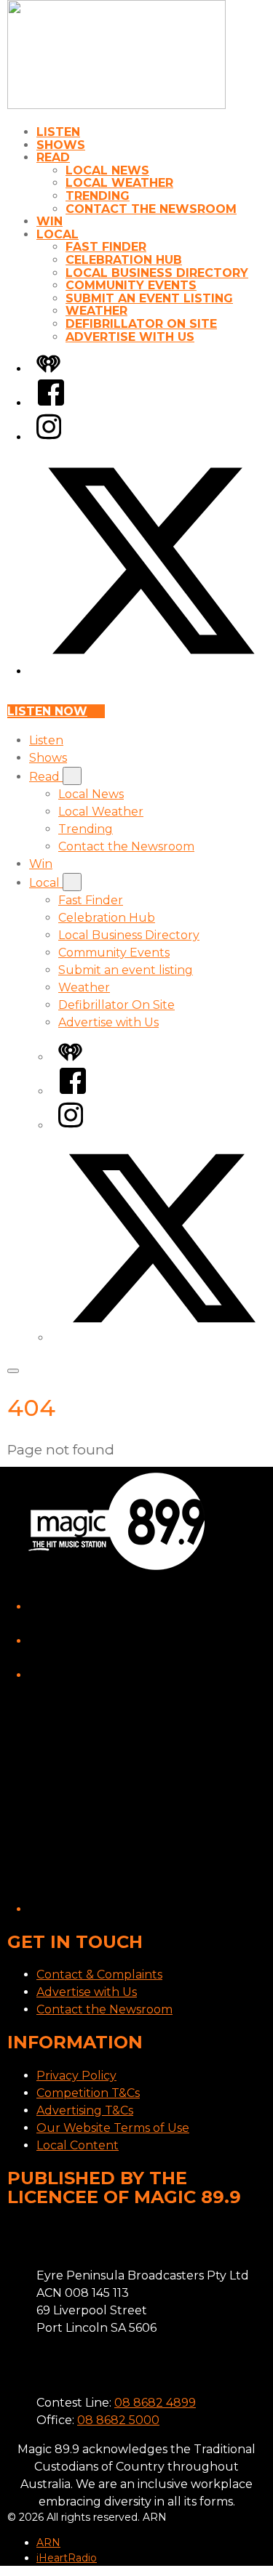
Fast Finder (106, 247)
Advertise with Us (130, 337)
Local (58, 234)
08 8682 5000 (118, 2420)
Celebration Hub (124, 260)
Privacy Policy (76, 2076)
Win (50, 221)
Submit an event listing (149, 298)
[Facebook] (51, 403)
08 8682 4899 (155, 2403)
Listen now (47, 711)
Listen (58, 132)
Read (53, 157)
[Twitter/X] (151, 671)
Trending (98, 196)
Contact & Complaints (99, 1975)
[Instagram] (49, 437)
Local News (107, 170)
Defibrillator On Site (141, 324)
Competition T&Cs (88, 2093)
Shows (61, 145)
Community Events (131, 285)
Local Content (78, 2145)
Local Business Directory (157, 273)
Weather (96, 311)
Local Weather (119, 183)
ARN (48, 2543)
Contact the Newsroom (151, 209)
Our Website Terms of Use (113, 2128)
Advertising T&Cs (85, 2110)
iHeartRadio (67, 2558)
